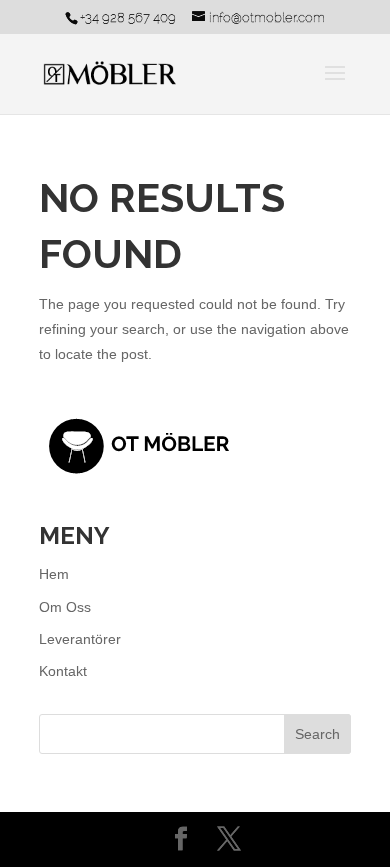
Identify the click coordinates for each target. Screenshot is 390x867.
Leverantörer (80, 639)
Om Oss (65, 607)
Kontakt (63, 671)
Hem (54, 574)
